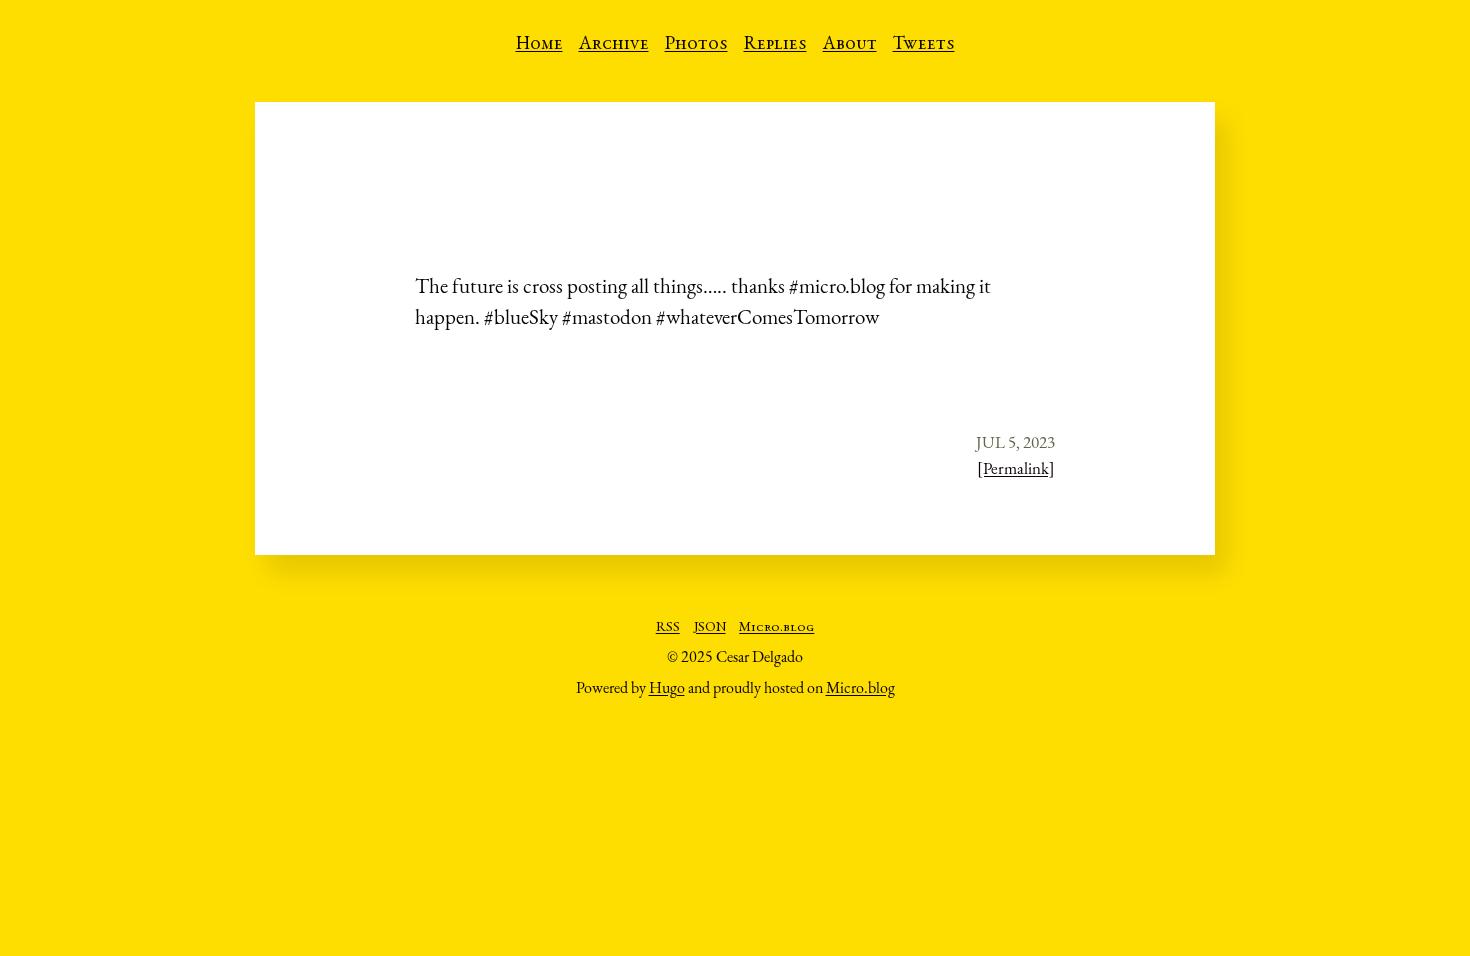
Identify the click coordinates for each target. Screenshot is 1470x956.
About (850, 45)
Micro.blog (776, 628)
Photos (696, 45)
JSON (710, 628)
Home (539, 45)
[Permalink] (1016, 468)
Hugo (667, 687)
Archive (614, 45)
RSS (668, 628)
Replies (775, 45)
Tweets (924, 45)
